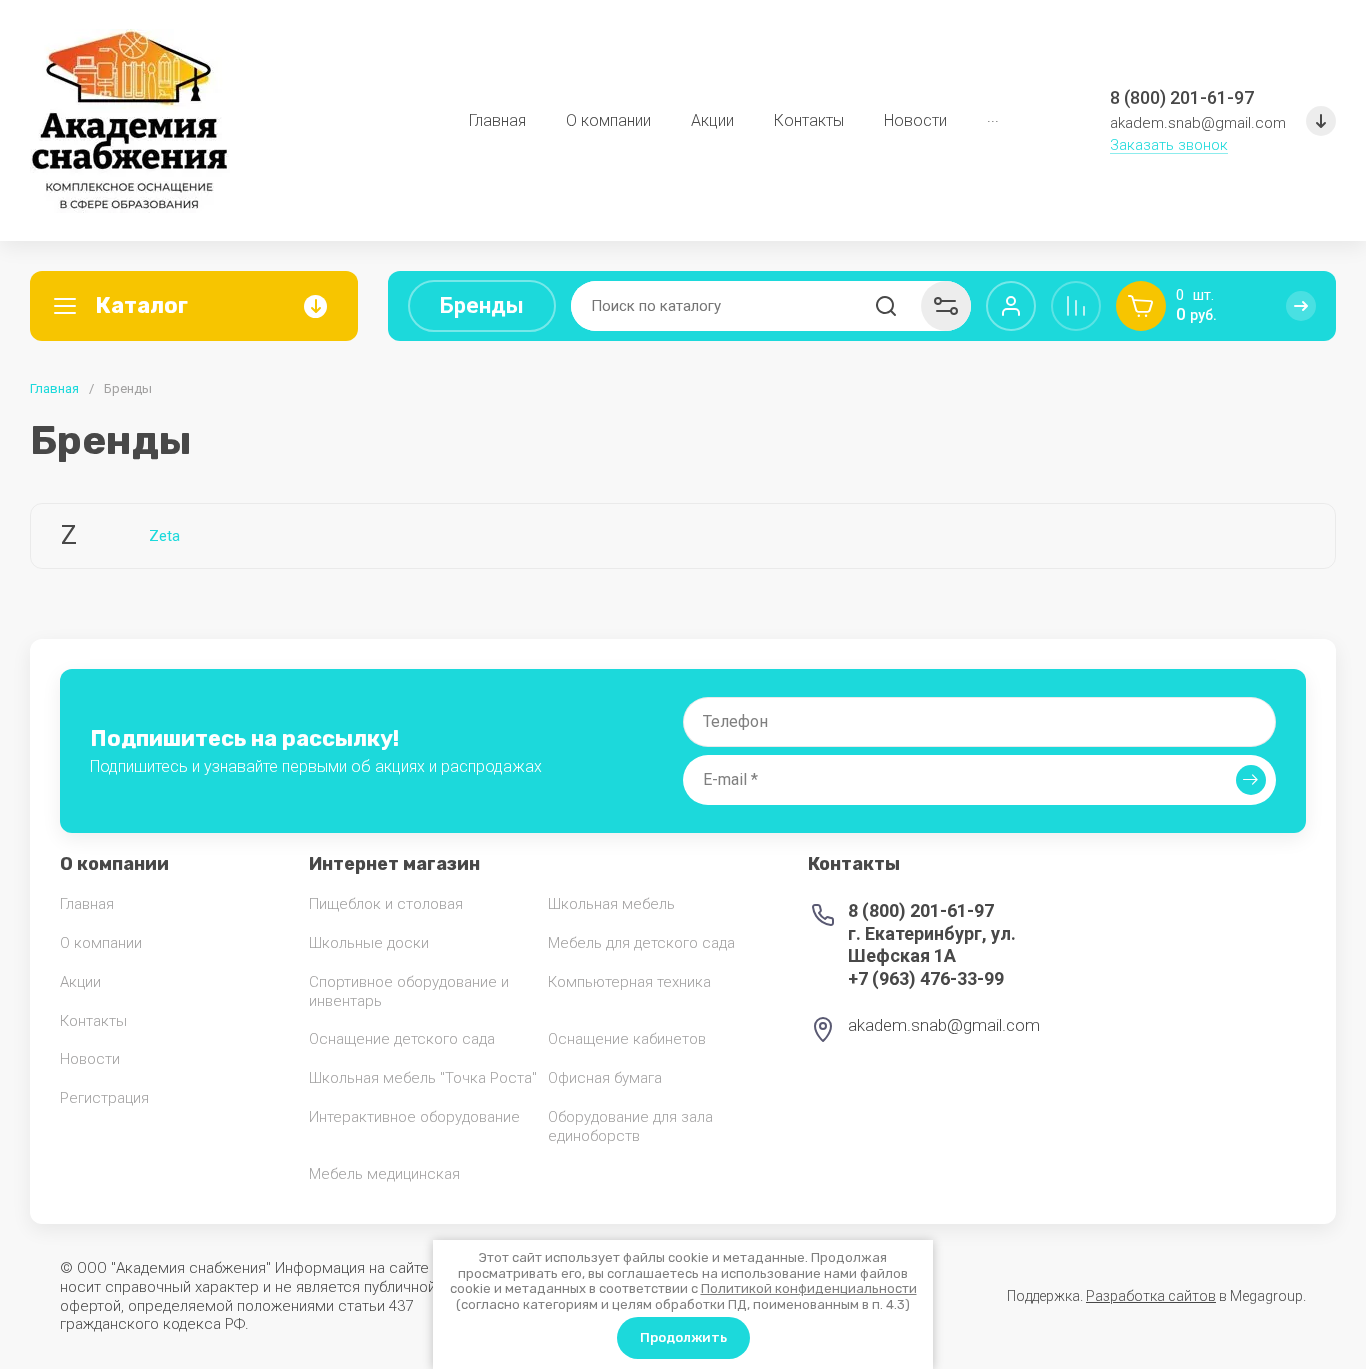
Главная (54, 388)
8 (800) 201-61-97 (1182, 97)
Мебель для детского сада (641, 943)
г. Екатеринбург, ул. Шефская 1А (932, 945)
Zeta (164, 536)
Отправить (1251, 780)
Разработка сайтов (1151, 1296)
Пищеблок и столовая (386, 904)
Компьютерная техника (629, 982)
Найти (886, 306)
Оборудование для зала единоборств (630, 1126)
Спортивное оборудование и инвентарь (409, 991)
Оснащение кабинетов (627, 1039)
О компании (101, 943)
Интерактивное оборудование (414, 1117)
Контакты (93, 1021)
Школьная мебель (611, 904)
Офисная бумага (605, 1078)
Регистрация (104, 1098)
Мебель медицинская (384, 1174)
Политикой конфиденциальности (809, 1288)
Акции (80, 982)
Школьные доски (369, 943)
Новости (90, 1059)
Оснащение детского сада (402, 1039)
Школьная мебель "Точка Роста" (423, 1078)
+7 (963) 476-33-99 (926, 978)
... (993, 116)
